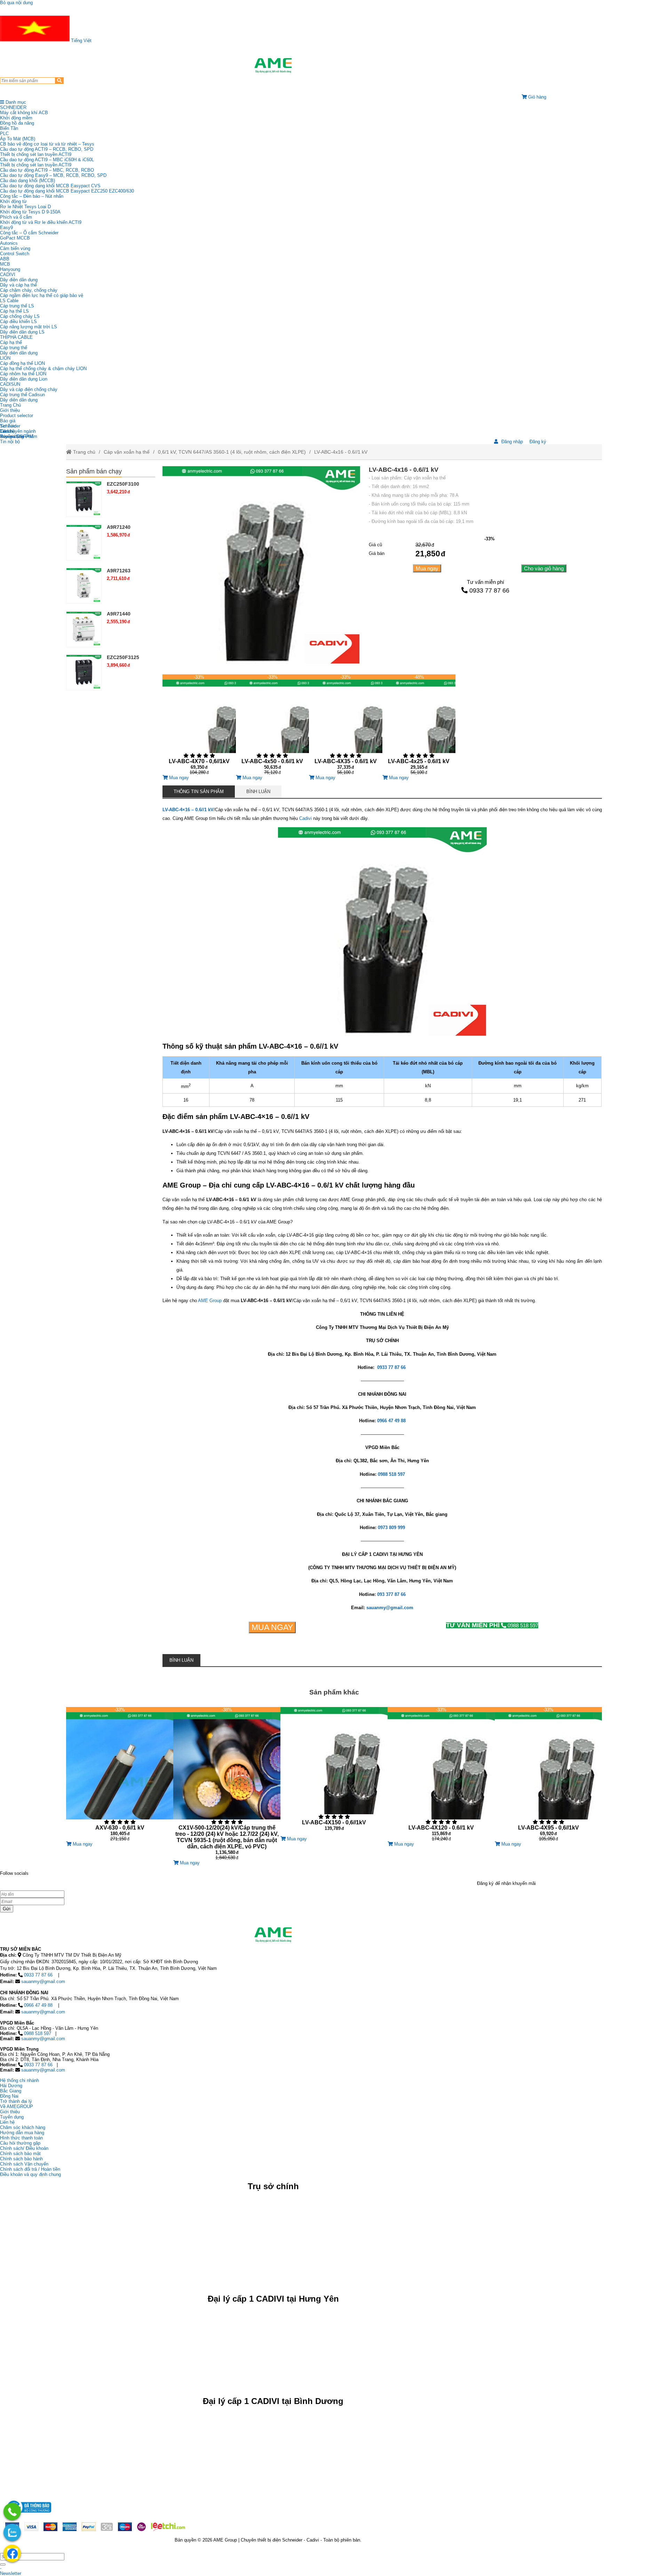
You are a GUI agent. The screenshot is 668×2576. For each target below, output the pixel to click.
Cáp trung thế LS (17, 306)
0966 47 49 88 (38, 2005)
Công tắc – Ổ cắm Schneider (29, 233)
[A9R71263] (84, 586)
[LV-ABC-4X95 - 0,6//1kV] (548, 1774)
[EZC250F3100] (84, 499)
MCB (5, 264)
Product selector (17, 416)
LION (5, 358)
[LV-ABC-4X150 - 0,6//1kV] (334, 1772)
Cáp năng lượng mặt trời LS (29, 327)
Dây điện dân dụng (19, 280)
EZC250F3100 (123, 484)
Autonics (9, 243)
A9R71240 (119, 527)
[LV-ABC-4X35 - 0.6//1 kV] (345, 725)
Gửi (7, 1909)
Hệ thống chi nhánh (19, 2080)
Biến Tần (9, 128)
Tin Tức (8, 426)
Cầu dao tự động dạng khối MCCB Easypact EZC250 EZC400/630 (67, 191)
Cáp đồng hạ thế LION (22, 363)
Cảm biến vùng (15, 248)
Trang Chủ (10, 405)
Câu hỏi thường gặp (20, 2143)
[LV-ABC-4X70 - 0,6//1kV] (199, 725)
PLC (4, 134)
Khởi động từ (13, 201)
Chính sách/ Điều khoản (24, 2148)
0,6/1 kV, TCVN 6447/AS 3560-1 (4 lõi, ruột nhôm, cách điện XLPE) (232, 452)
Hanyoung (10, 269)
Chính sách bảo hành (21, 2159)
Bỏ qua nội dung (16, 3)
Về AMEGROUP (17, 2107)
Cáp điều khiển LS (18, 322)
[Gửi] (3, 2565)
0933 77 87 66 (489, 590)
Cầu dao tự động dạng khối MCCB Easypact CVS (50, 186)
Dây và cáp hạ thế (18, 285)
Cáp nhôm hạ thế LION (23, 374)
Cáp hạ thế (11, 342)
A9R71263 (119, 571)
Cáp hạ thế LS (14, 311)
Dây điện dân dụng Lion (24, 379)
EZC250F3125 (123, 657)
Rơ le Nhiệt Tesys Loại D (25, 207)
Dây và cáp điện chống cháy (29, 389)
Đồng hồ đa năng (17, 123)
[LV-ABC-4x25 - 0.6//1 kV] (419, 725)
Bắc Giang (11, 2091)
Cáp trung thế (14, 348)
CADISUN (10, 384)
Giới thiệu (10, 410)
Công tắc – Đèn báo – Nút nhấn (32, 196)
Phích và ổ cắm (16, 217)
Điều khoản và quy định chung (30, 2174)
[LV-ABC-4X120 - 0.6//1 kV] (441, 1774)
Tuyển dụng (12, 436)
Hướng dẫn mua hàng (22, 2133)
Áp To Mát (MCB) (18, 139)
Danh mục (15, 102)
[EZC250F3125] (84, 672)
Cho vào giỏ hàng (544, 568)
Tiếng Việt (81, 41)
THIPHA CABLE (16, 337)
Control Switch (15, 254)
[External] (28, 2515)
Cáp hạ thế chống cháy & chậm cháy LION (43, 369)
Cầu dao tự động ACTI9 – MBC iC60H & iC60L (47, 160)
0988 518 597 (492, 1625)
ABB (5, 259)
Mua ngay (427, 568)
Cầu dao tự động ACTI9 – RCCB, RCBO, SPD (47, 149)
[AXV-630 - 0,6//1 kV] (120, 1774)
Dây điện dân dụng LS (22, 332)
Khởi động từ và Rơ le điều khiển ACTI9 (41, 222)
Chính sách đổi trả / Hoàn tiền (30, 2169)
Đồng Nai (9, 2096)
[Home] (273, 65)
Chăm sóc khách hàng (23, 2127)
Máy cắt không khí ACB (24, 113)
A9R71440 (119, 614)
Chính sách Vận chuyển (24, 2164)
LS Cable (9, 301)
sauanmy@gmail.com (43, 1982)
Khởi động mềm (16, 118)
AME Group (210, 1301)
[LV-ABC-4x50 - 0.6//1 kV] (272, 725)
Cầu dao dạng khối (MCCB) (27, 181)
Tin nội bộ (10, 442)
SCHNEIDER (13, 107)
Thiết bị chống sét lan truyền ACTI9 (36, 154)
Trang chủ (83, 452)
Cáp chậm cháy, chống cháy (29, 290)
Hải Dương (11, 2086)
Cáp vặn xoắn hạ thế (127, 452)
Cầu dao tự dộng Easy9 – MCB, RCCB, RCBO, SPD (53, 175)
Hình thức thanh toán (21, 2138)
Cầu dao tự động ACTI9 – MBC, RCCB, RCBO (47, 170)
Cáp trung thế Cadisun (22, 395)
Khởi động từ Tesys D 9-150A (30, 212)
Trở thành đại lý (16, 2101)
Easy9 (6, 228)
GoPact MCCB (15, 238)
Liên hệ (7, 431)
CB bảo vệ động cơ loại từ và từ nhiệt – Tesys (47, 144)
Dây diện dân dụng (19, 353)
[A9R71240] (84, 542)
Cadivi (305, 818)
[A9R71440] (84, 629)
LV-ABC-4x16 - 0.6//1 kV (341, 452)
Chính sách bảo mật (20, 2154)
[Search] (59, 81)
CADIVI (8, 275)
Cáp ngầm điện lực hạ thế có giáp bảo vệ (42, 295)
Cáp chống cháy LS (20, 316)
